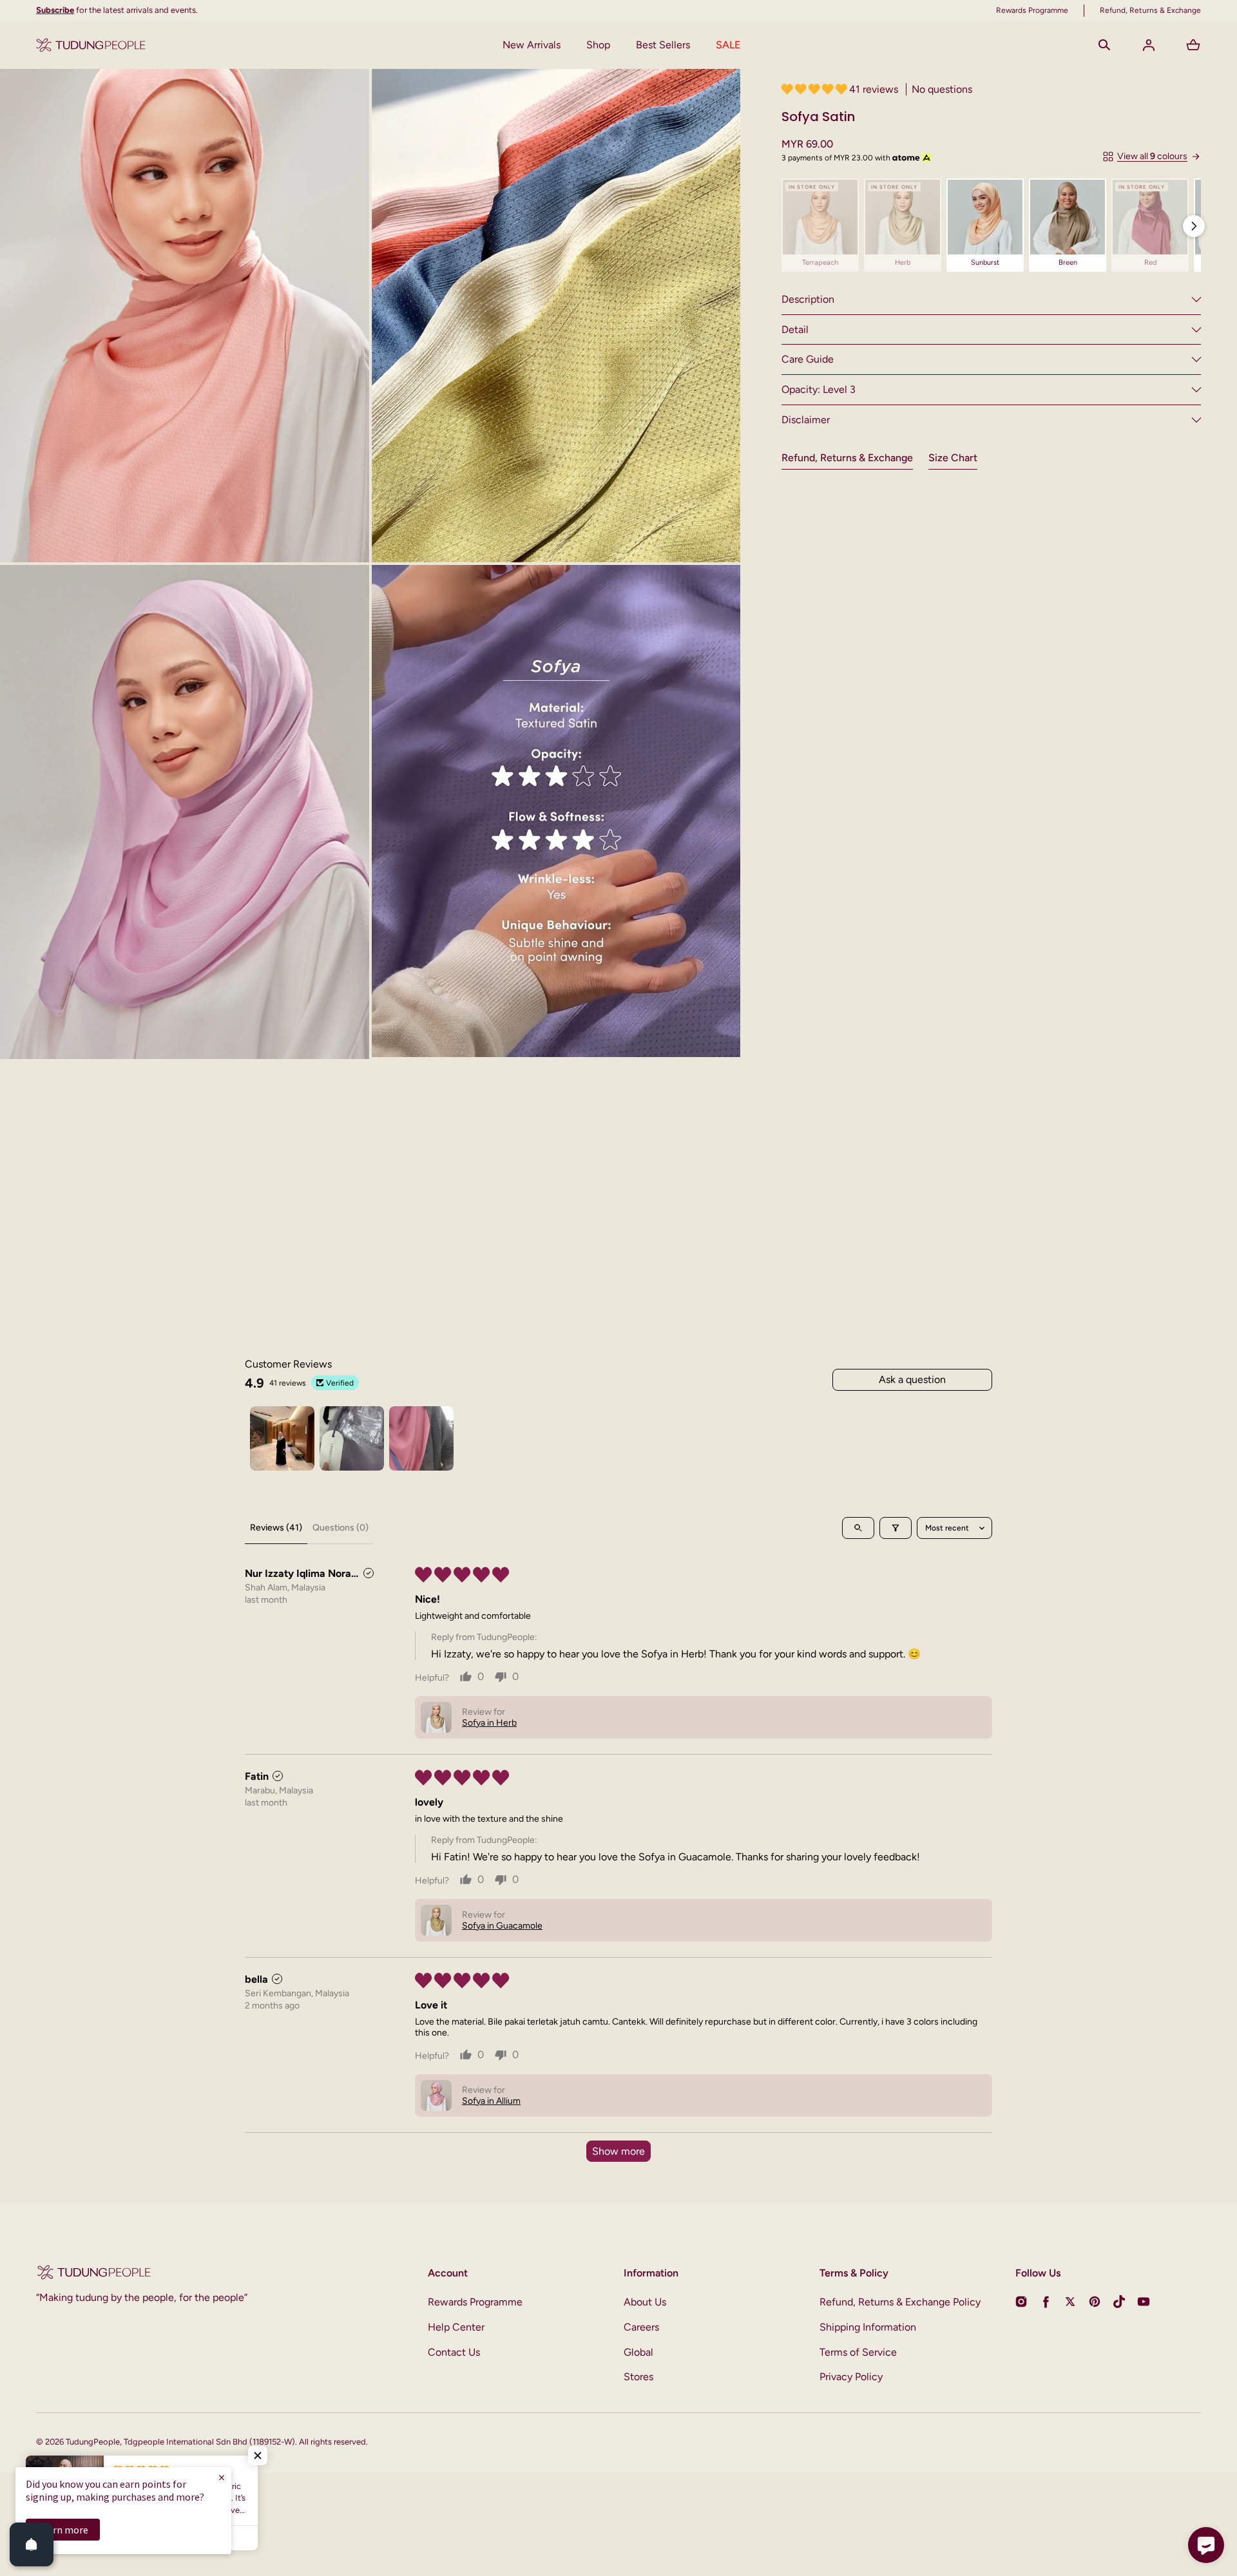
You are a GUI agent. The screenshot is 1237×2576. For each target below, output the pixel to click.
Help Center (456, 2327)
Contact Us (454, 2352)
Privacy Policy (851, 2377)
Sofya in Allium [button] (491, 2101)
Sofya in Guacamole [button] (502, 1926)
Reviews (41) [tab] (276, 1528)
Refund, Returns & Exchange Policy (900, 2302)
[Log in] (1149, 45)
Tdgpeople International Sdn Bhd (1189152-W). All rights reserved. (246, 2442)
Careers (641, 2327)
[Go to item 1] (282, 1438)
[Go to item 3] (421, 1438)
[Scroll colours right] (1194, 226)
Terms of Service (858, 2352)
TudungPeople (93, 2442)
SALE (728, 45)
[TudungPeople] (91, 45)
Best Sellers (663, 45)
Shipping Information (868, 2327)
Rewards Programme (475, 2302)
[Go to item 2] (352, 1438)
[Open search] (858, 1528)
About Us (645, 2302)
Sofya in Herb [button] (489, 1723)
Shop (598, 45)
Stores (638, 2377)
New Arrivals (532, 45)
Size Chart (953, 458)
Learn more (63, 2530)
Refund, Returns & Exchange (847, 458)
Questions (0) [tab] (340, 1528)
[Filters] (896, 1528)
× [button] (222, 2477)
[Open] (32, 2544)
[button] (1104, 45)
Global (638, 2352)
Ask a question (912, 1379)
